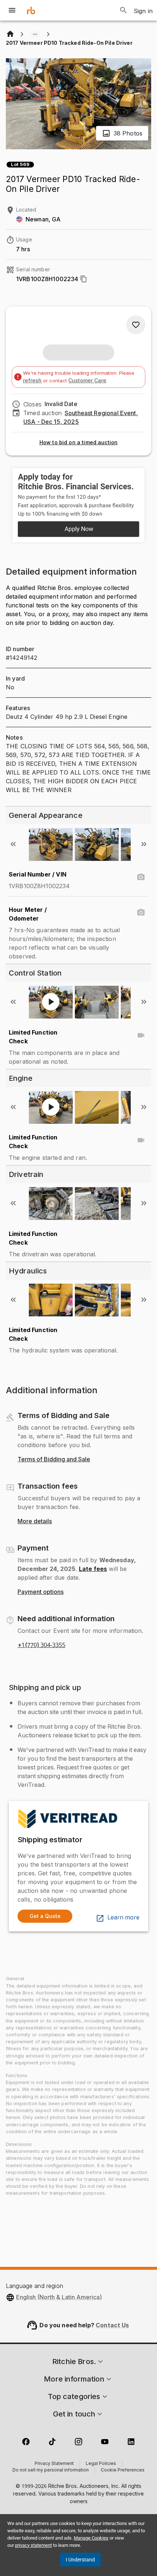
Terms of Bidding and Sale (54, 1460)
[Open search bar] (123, 10)
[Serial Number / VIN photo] (141, 877)
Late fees (93, 1569)
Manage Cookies (91, 2538)
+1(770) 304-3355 (41, 1645)
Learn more (123, 1918)
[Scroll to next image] (144, 844)
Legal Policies (101, 2464)
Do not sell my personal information (51, 2470)
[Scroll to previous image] (13, 844)
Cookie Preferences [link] (123, 2470)
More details (35, 1521)
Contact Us (112, 2325)
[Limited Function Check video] (141, 1035)
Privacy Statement (54, 2464)
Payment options (41, 1592)
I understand (80, 2560)
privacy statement (33, 2545)
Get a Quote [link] (45, 1916)
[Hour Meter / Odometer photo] (141, 913)
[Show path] (35, 34)
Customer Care (87, 380)
